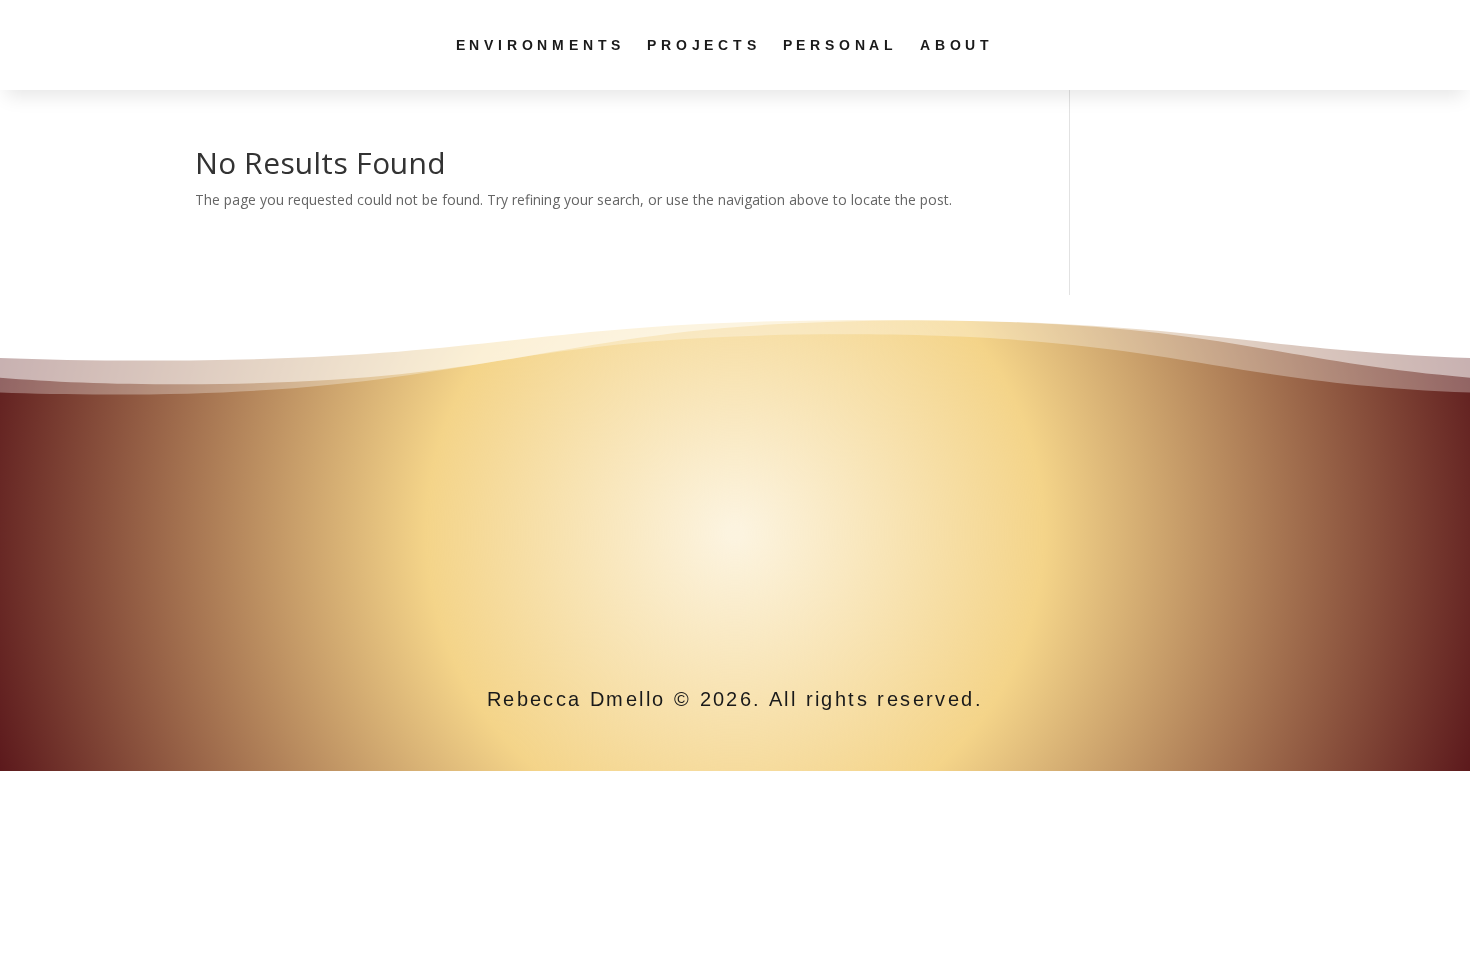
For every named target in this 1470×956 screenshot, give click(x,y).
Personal (840, 45)
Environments (541, 45)
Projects (703, 45)
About (957, 45)
